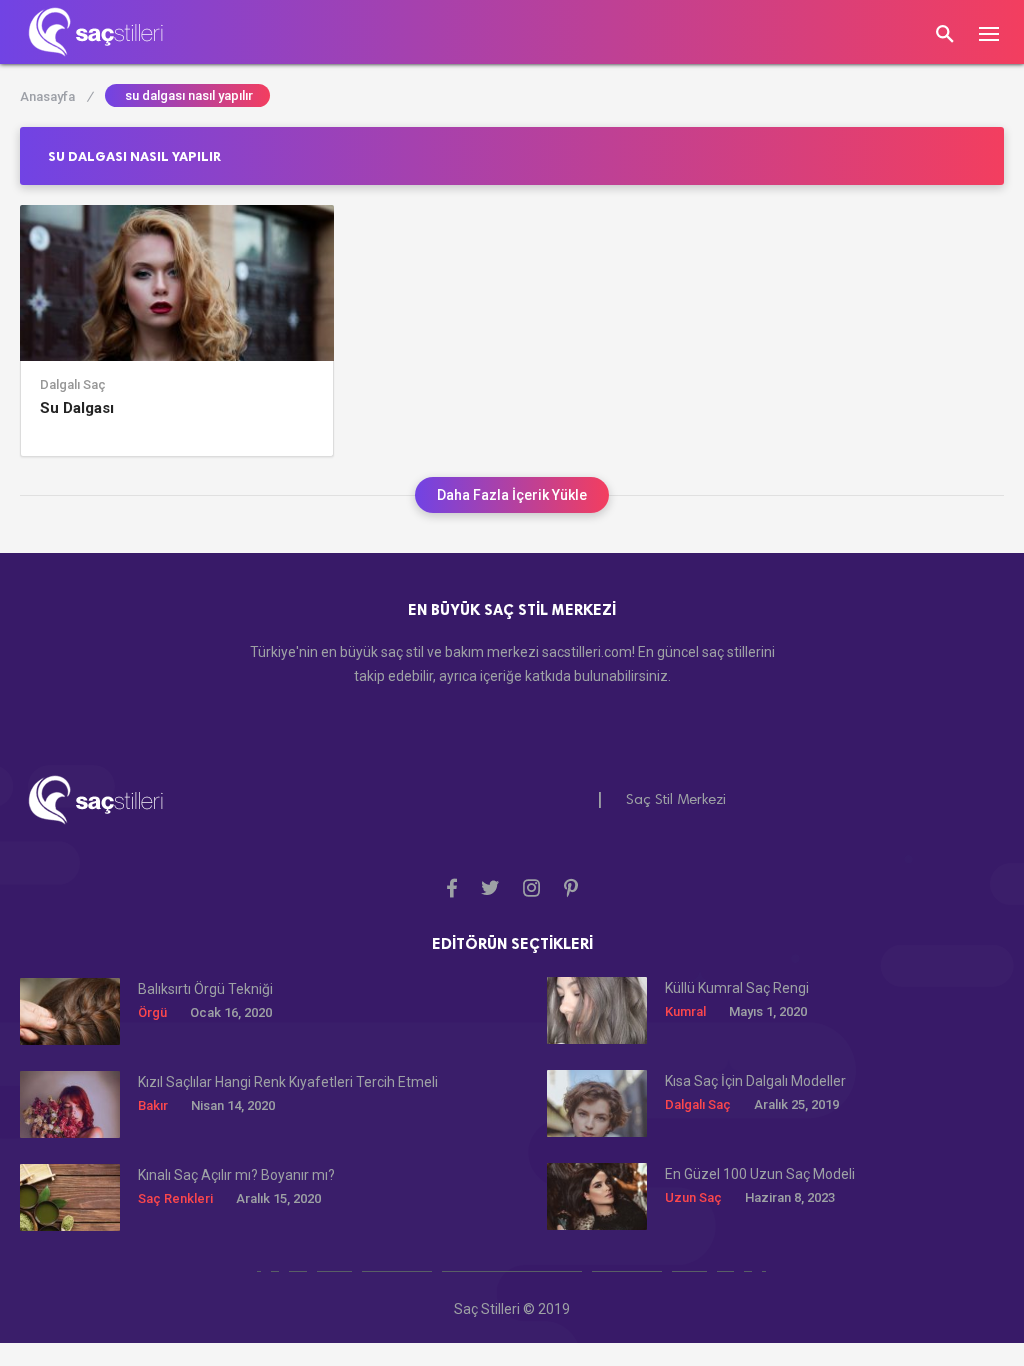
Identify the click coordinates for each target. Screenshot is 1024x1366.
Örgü (152, 1012)
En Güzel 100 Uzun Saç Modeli (760, 1174)
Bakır (153, 1105)
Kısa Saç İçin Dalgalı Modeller (755, 1081)
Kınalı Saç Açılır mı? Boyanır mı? (236, 1175)
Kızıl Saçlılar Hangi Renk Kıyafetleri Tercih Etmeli (288, 1082)
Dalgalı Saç (73, 385)
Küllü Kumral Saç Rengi (737, 988)
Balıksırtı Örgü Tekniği (205, 989)
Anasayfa (56, 96)
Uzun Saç (693, 1197)
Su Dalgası (77, 408)
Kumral (685, 1011)
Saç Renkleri (175, 1198)
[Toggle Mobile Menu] (999, 32)
